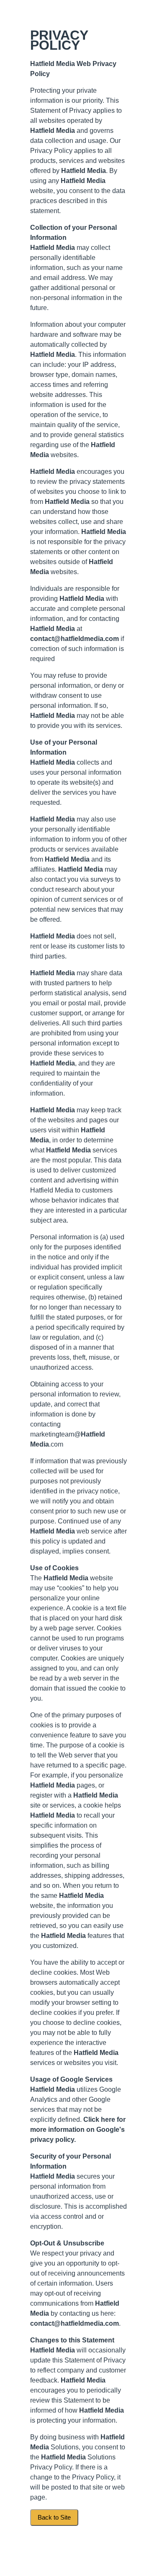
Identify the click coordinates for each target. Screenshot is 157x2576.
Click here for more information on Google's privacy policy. (78, 2130)
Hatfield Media (53, 64)
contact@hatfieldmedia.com (75, 639)
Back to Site (54, 2518)
